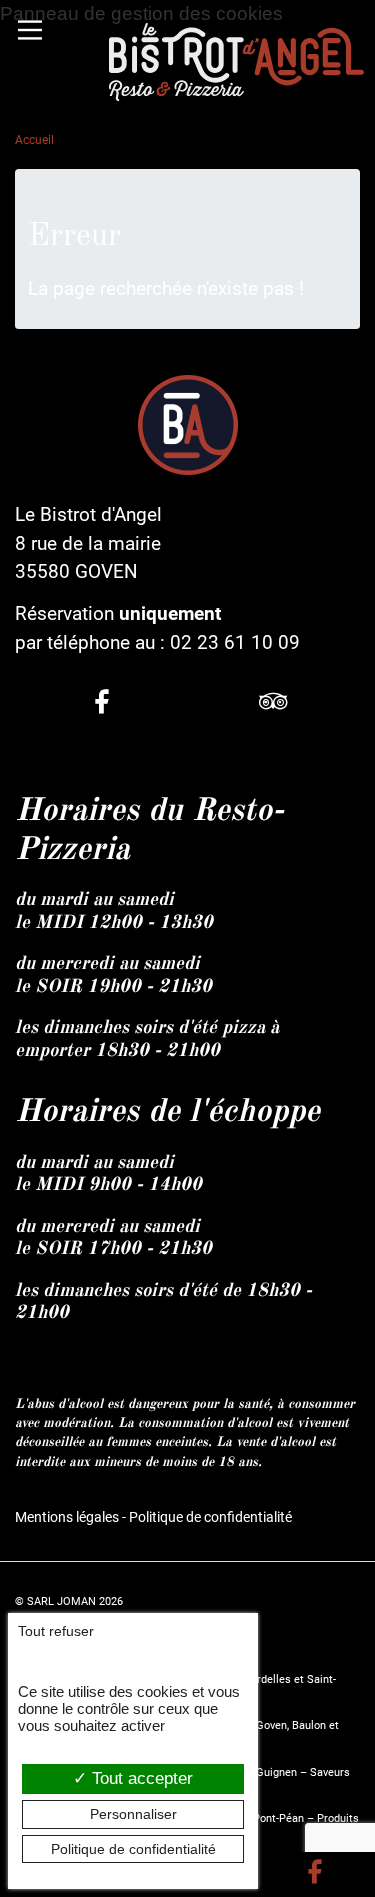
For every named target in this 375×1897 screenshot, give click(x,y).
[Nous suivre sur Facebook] (101, 704)
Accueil (34, 140)
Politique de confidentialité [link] (133, 1849)
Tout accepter (140, 1778)
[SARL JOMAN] (236, 62)
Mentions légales (67, 1517)
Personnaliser (133, 1814)
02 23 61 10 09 (235, 642)
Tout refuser (56, 1631)
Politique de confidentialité (210, 1517)
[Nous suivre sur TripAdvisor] (273, 704)
